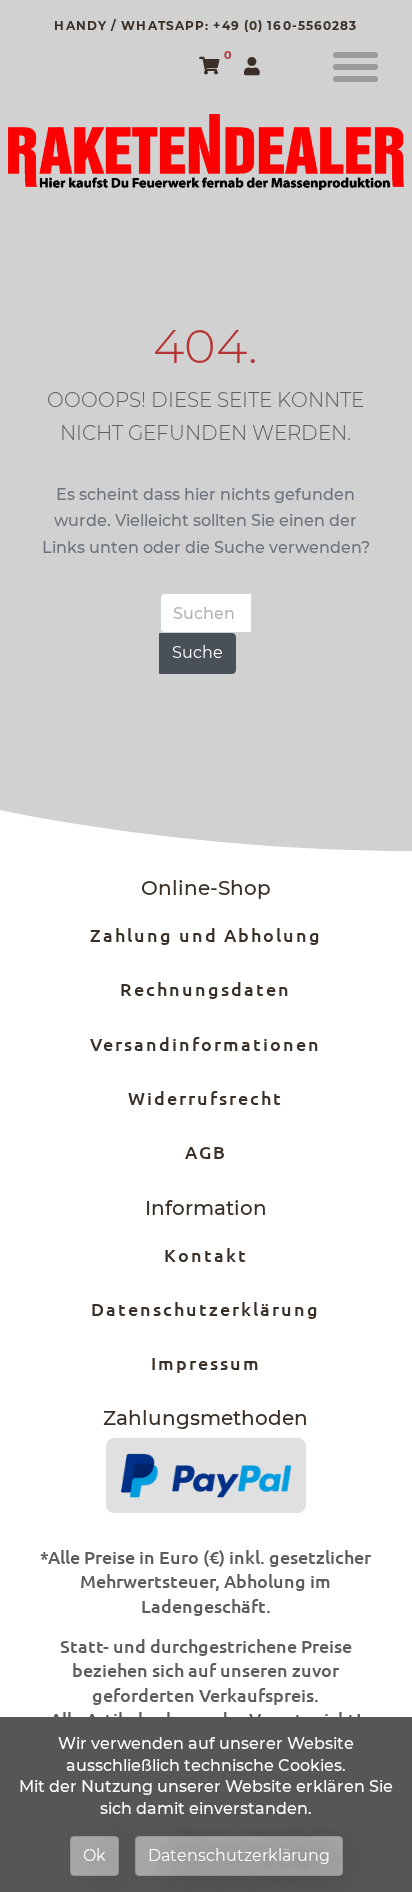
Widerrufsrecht (205, 1097)
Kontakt (206, 1254)
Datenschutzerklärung (205, 1308)
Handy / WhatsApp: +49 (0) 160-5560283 (205, 25)
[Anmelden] (254, 67)
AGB (206, 1151)
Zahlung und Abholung (206, 934)
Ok (94, 1855)
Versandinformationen (205, 1043)
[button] (355, 67)
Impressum (206, 1362)
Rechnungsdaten (205, 988)
